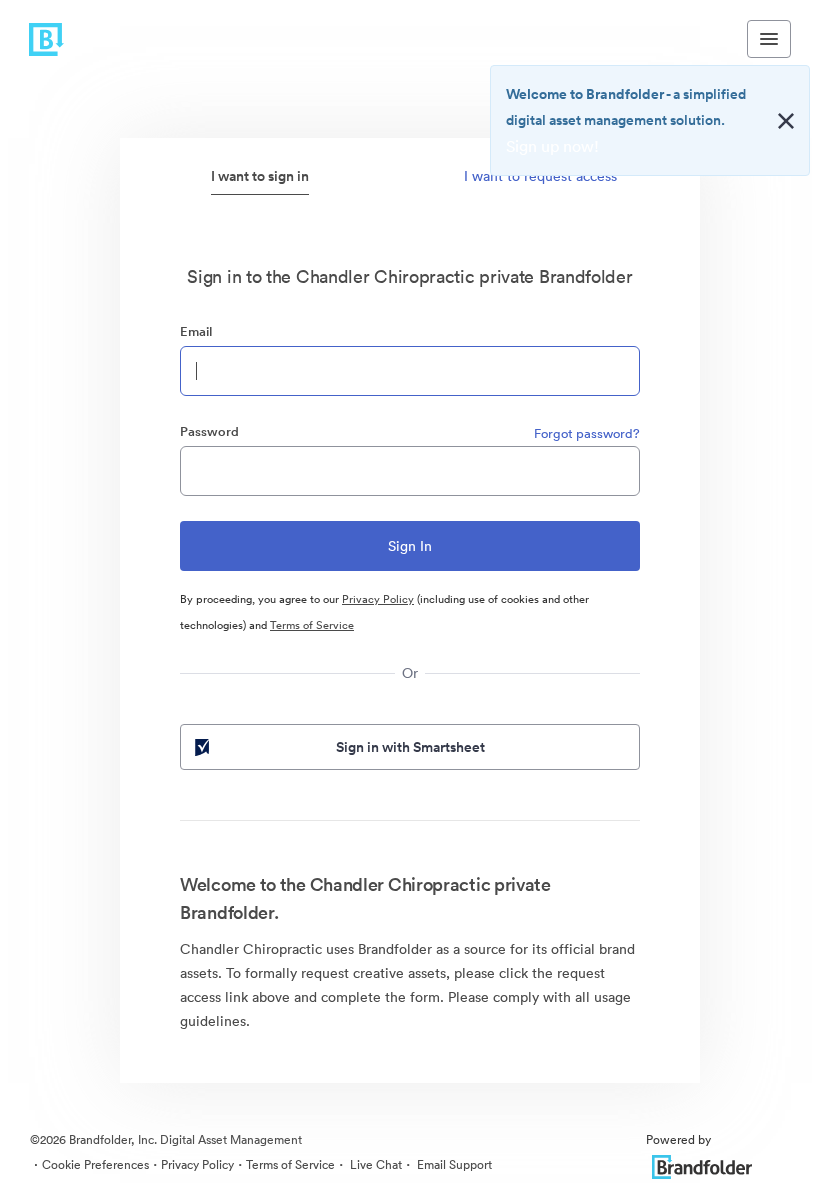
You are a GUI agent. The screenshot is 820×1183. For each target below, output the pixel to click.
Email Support (453, 1164)
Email (196, 331)
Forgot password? (587, 433)
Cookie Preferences (95, 1164)
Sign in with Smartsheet (410, 747)
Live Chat (374, 1164)
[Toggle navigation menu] (769, 39)
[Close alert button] (786, 121)
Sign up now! (552, 146)
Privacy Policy (378, 599)
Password (209, 431)
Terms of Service (312, 625)
